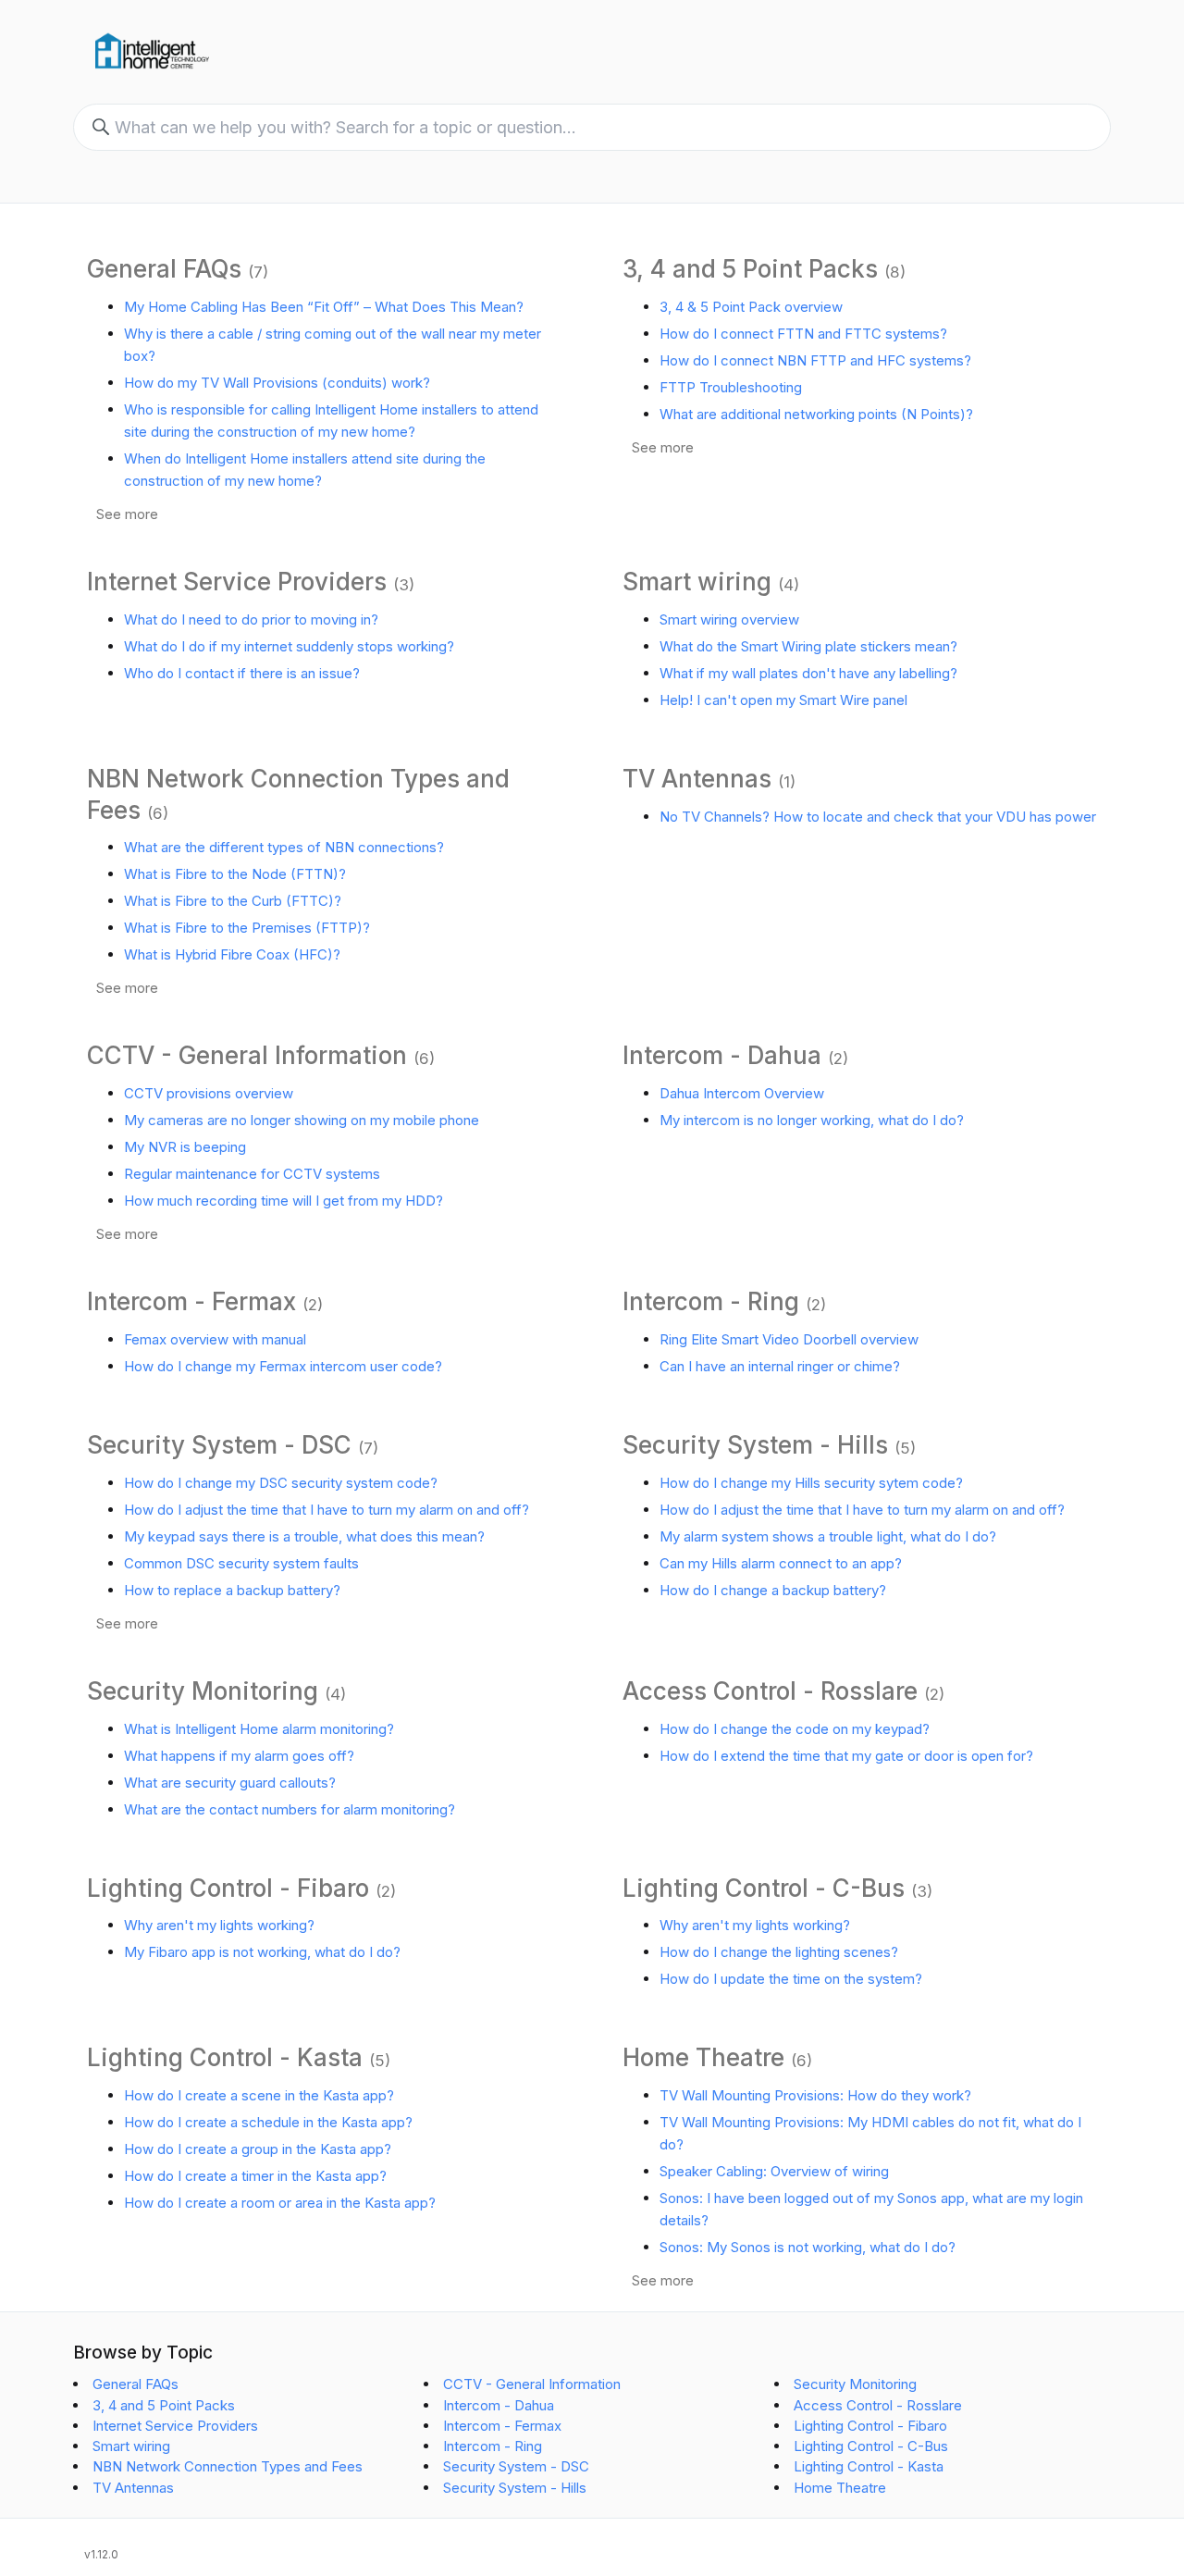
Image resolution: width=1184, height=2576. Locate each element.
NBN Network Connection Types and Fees (228, 2466)
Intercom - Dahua (722, 1055)
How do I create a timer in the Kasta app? (255, 2176)
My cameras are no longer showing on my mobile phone (302, 1120)
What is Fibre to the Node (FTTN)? (235, 874)
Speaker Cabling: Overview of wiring (774, 2171)
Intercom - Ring (711, 1301)
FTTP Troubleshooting (731, 387)
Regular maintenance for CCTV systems (252, 1174)
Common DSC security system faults (241, 1563)
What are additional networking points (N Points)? (816, 414)
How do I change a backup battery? (773, 1590)
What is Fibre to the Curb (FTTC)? (233, 901)
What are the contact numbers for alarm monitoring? (290, 1809)
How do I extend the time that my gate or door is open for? (846, 1756)
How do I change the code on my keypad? (795, 1729)
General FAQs (164, 269)
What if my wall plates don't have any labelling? (808, 673)
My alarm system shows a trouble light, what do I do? (828, 1536)
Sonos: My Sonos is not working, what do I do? (808, 2247)
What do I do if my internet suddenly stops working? (289, 646)
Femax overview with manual (215, 1339)
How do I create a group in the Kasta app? (258, 2149)
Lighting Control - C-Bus (764, 1888)
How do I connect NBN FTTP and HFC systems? (815, 360)
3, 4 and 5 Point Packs (750, 269)
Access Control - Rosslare (770, 1691)
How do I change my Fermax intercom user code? (283, 1366)
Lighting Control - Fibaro (228, 1888)
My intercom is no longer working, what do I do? (812, 1120)
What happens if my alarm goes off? (239, 1756)
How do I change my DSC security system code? (281, 1483)
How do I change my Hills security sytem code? (811, 1483)
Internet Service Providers (237, 582)
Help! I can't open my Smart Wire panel (783, 700)
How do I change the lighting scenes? (779, 1952)
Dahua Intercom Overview (742, 1093)
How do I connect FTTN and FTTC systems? (803, 334)
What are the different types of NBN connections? (284, 847)
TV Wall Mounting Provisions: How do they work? (815, 2095)
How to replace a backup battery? (232, 1590)
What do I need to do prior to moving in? (251, 619)
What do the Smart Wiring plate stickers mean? (808, 646)
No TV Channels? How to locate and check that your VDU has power (878, 817)
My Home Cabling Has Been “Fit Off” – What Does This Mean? (324, 307)
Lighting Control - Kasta (225, 2057)
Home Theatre (703, 2057)
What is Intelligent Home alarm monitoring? (259, 1729)
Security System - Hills (755, 1445)
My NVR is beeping (185, 1147)
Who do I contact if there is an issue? (242, 673)
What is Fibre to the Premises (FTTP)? (247, 928)
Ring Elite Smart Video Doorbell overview (789, 1339)
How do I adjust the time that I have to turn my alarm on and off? (327, 1510)
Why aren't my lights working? (219, 1925)
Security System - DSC (219, 1445)
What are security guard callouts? (230, 1783)
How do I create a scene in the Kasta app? (259, 2095)
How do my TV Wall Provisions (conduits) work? (277, 383)
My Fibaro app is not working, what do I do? (262, 1952)
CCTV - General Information (247, 1055)
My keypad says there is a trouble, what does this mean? (304, 1536)
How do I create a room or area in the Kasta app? (280, 2203)
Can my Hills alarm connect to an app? (781, 1563)
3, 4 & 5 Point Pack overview (751, 307)
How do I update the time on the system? (791, 1979)
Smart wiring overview (729, 619)
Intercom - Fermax (191, 1301)
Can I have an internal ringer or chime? (780, 1366)
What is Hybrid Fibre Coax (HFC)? (232, 954)
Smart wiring (697, 582)
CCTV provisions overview (209, 1093)
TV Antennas (697, 779)
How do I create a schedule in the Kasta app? (268, 2122)
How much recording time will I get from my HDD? (284, 1201)
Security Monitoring (203, 1691)
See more (127, 514)
